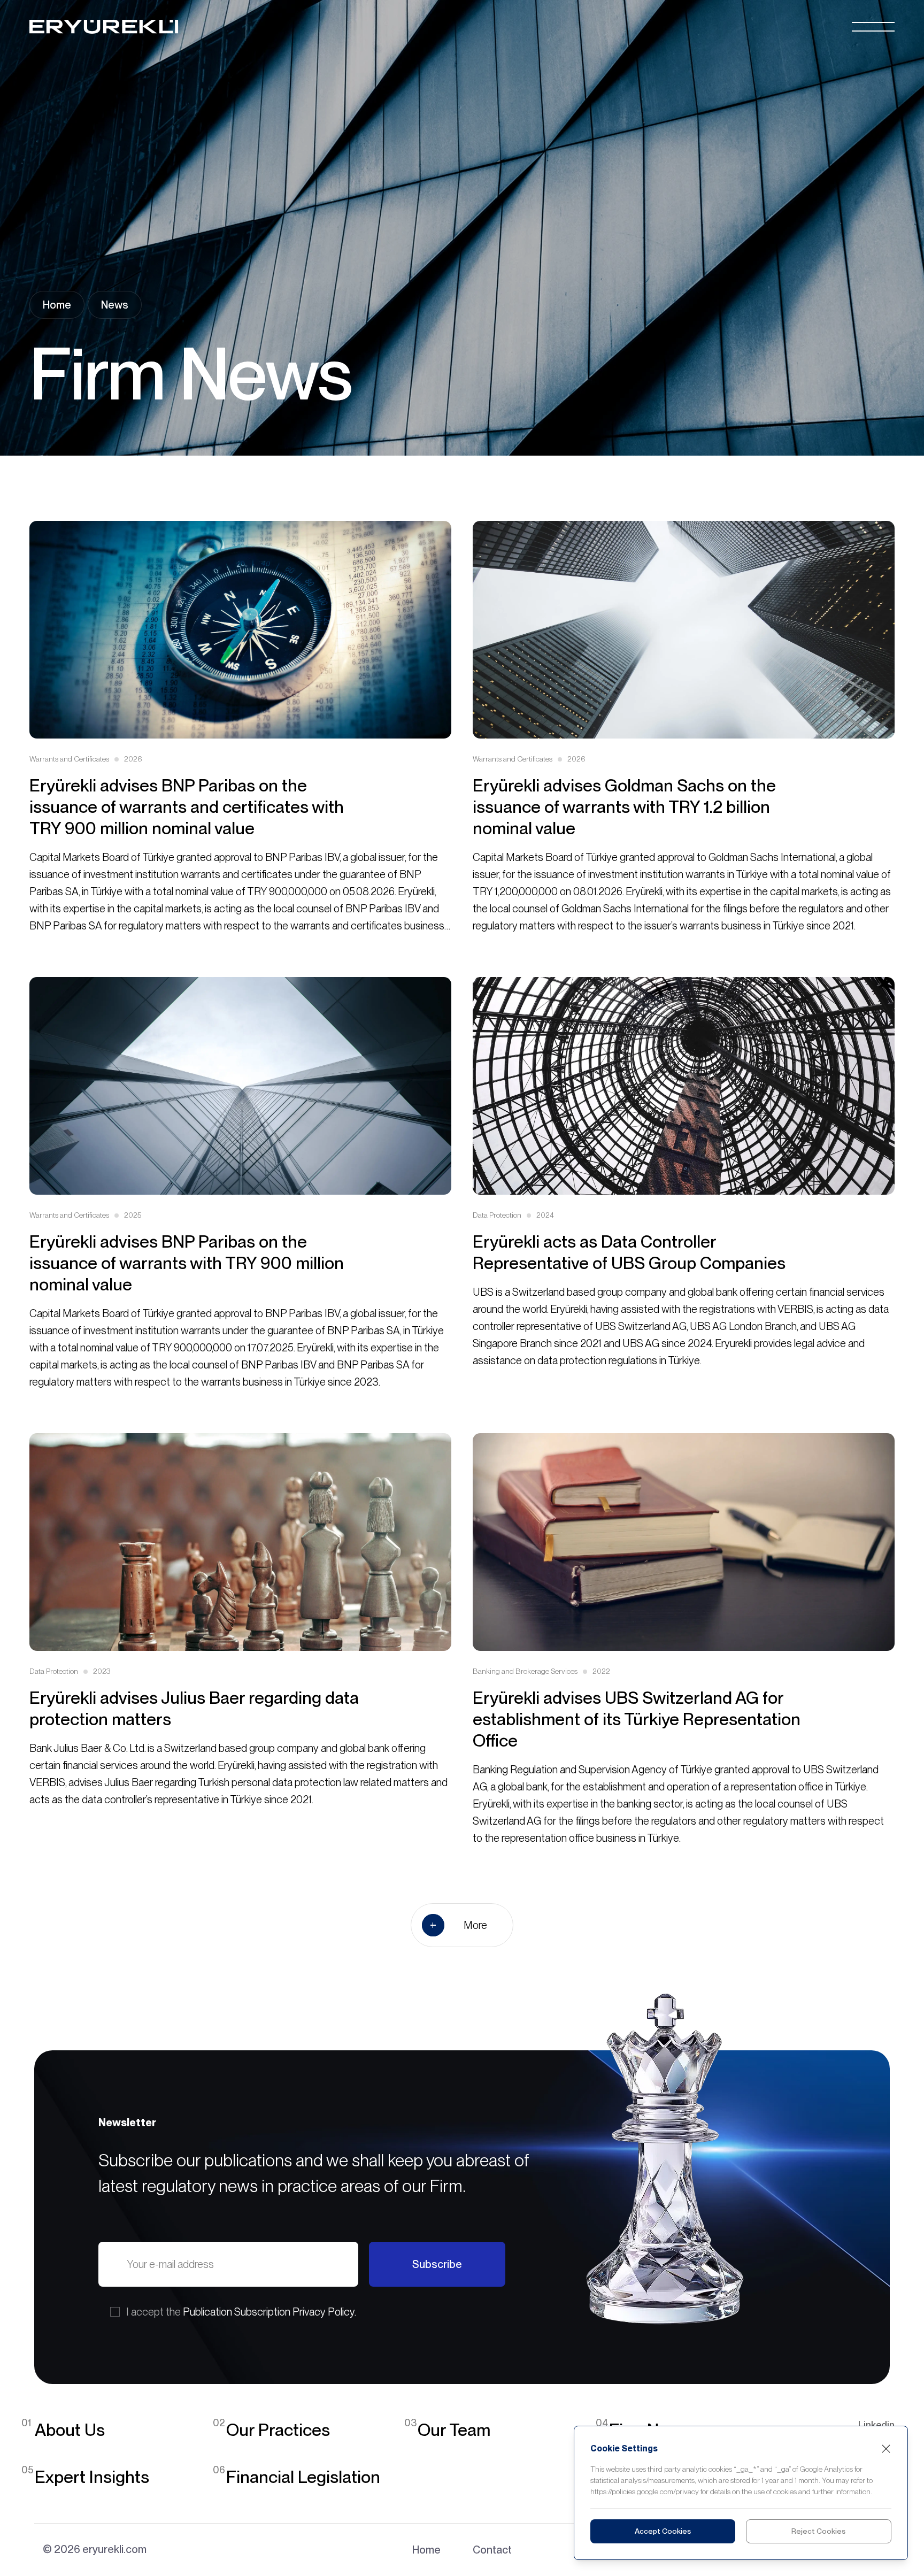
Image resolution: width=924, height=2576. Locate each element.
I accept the (241, 2312)
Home (57, 305)
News (115, 305)
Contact (492, 2550)
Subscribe (437, 2264)
